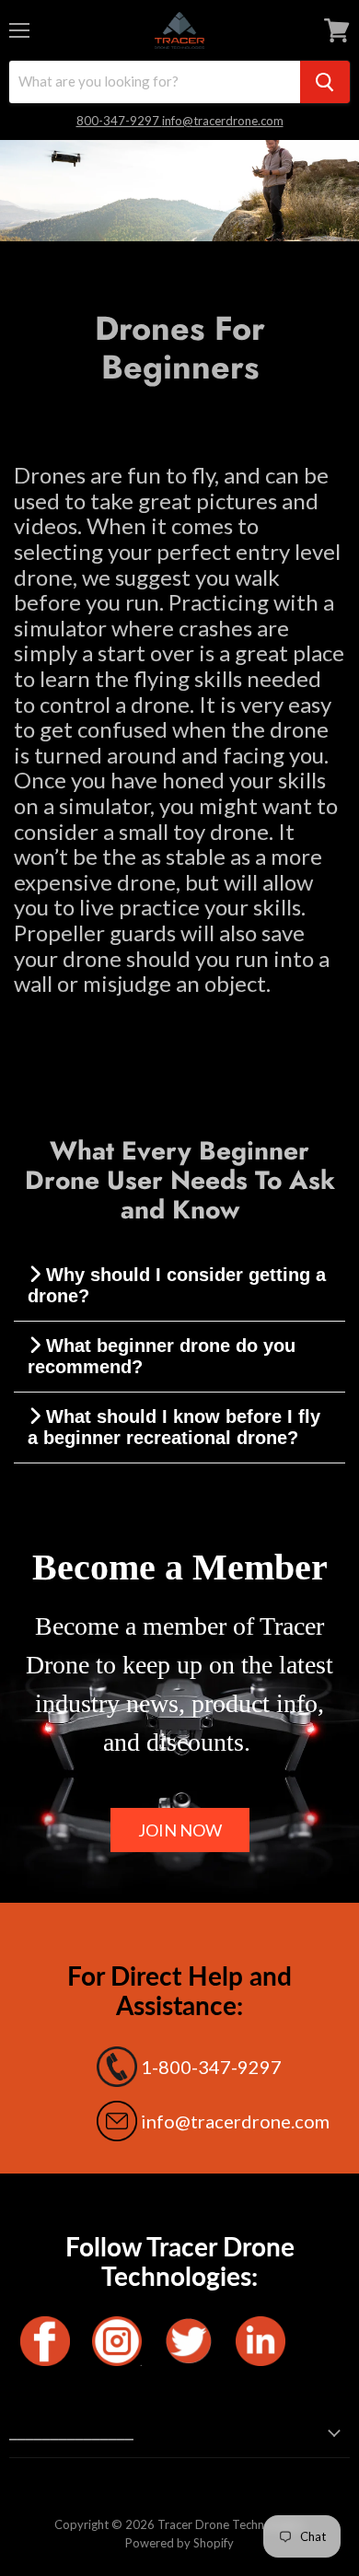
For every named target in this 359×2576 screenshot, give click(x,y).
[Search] (325, 82)
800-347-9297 (119, 121)
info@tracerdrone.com (223, 121)
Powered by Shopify (179, 2543)
